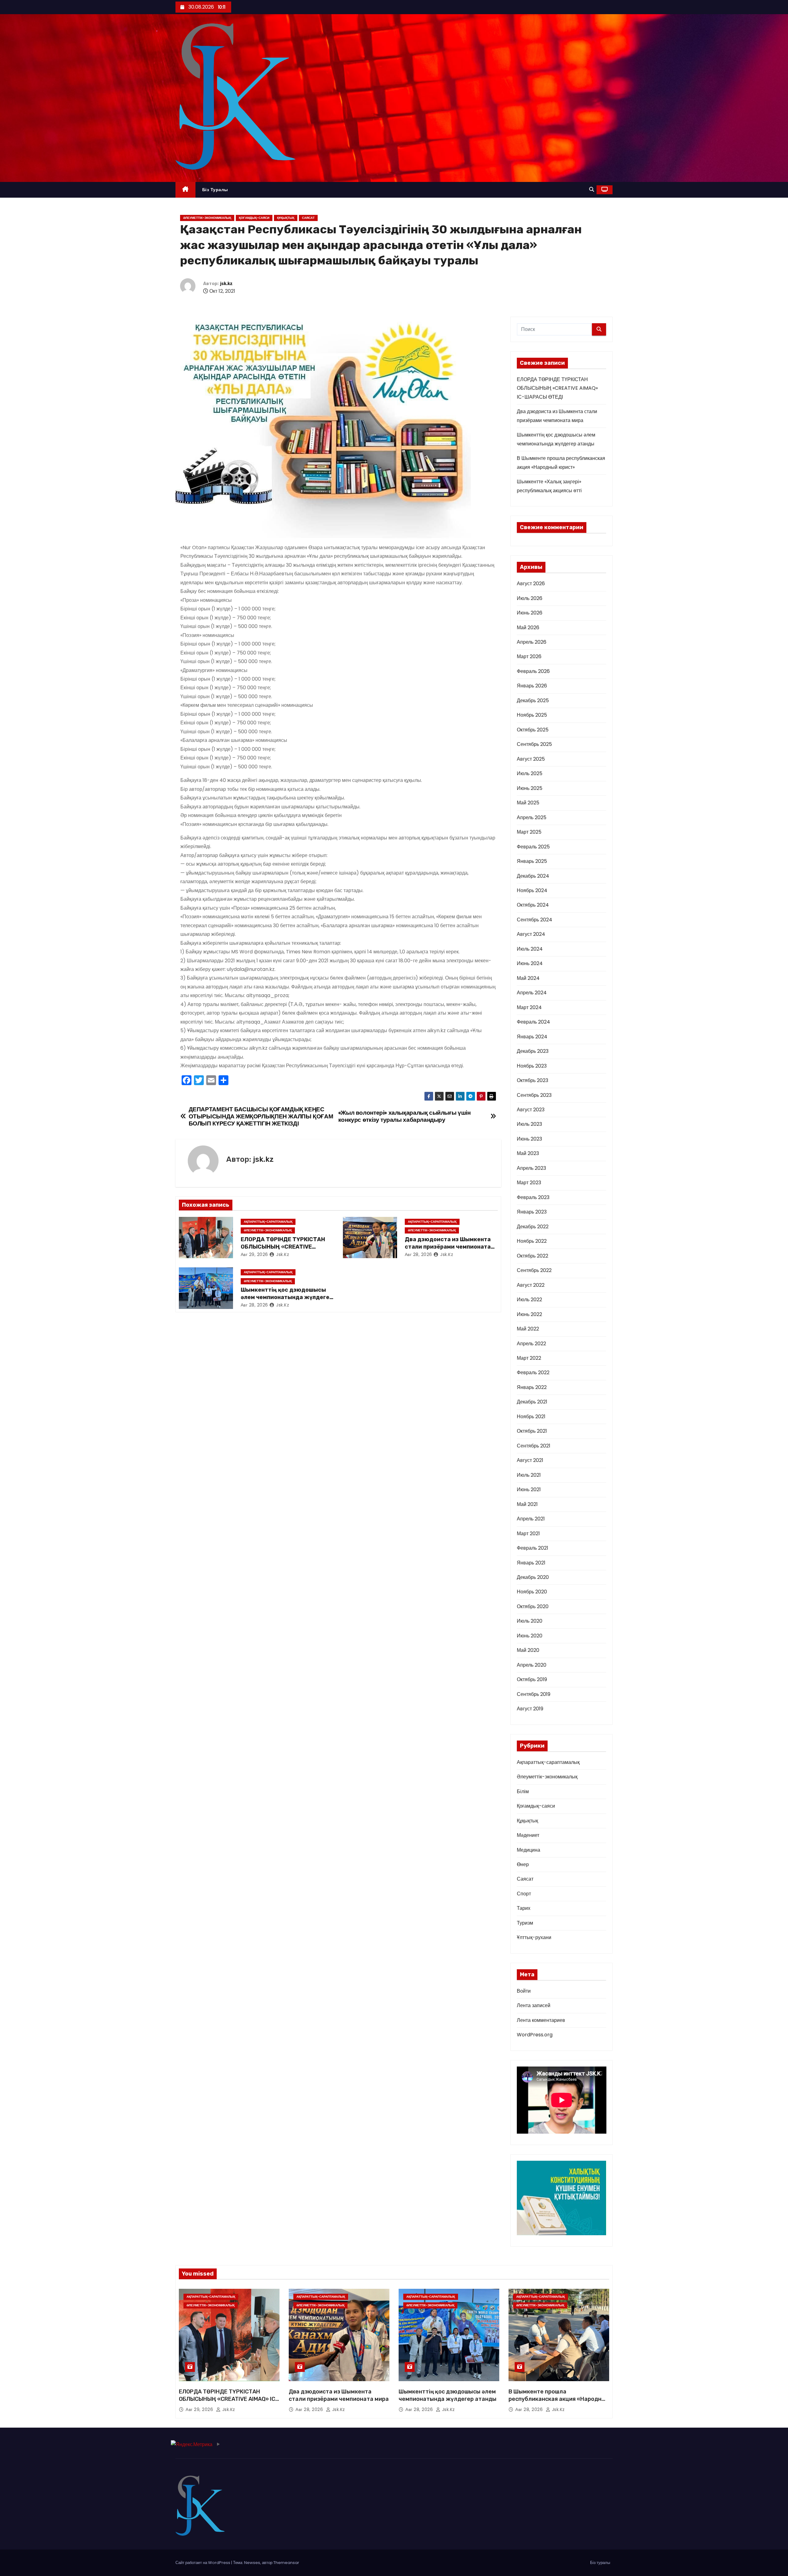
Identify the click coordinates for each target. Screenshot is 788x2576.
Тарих (524, 1908)
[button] (592, 189)
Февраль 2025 (533, 847)
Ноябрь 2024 (532, 890)
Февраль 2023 (533, 1197)
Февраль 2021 (533, 1548)
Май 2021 (527, 1504)
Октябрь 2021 (532, 1431)
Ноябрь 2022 (532, 1241)
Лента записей (534, 2005)
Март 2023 (529, 1183)
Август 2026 (531, 584)
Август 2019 (530, 1709)
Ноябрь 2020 (532, 1592)
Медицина (529, 1850)
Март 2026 (529, 656)
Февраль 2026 (533, 671)
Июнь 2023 (529, 1139)
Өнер (523, 1864)
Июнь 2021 (529, 1489)
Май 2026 (528, 628)
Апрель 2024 (532, 993)
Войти (524, 1991)
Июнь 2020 (530, 1636)
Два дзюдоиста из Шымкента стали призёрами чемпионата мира (448, 1247)
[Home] (185, 190)
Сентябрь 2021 (534, 1446)
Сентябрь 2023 (534, 1095)
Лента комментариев (541, 2020)
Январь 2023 (532, 1212)
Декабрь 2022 (533, 1227)
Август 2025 (531, 759)
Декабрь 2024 (533, 876)
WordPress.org (535, 2035)
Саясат (308, 218)
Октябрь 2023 (533, 1080)
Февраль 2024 (533, 1022)
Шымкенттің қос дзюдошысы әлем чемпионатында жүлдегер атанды (287, 1297)
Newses (252, 2563)
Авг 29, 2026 (254, 1254)
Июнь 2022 (529, 1314)
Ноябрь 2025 (532, 715)
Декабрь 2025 (533, 700)
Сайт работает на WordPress (203, 2563)
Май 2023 (528, 1153)
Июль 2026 (530, 598)
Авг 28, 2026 (418, 1254)
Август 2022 (531, 1285)
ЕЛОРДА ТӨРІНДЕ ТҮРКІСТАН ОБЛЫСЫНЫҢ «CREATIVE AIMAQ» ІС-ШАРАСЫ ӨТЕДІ (283, 1247)
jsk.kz (226, 284)
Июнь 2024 (530, 963)
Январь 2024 (532, 1037)
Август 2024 (531, 934)
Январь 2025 (532, 861)
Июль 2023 (529, 1124)
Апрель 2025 (532, 817)
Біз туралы (215, 190)
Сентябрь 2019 (534, 1694)
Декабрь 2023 (533, 1051)
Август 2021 (530, 1460)
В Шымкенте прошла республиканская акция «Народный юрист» (559, 2399)
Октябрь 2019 (532, 1679)
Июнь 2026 (530, 613)
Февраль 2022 (533, 1373)
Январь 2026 (532, 686)
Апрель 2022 (531, 1344)
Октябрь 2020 (533, 1606)
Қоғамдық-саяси (254, 218)
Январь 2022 (532, 1387)
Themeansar (286, 2563)
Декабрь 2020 (533, 1577)
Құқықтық (286, 218)
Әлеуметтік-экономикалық (207, 218)
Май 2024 (528, 978)
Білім (523, 1791)
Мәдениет (528, 1835)
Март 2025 (529, 832)
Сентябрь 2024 (535, 920)
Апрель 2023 (531, 1168)
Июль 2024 (530, 949)
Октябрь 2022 (533, 1256)
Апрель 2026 (532, 642)
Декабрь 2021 (532, 1402)
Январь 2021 (531, 1563)
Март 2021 (528, 1534)
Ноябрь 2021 (531, 1417)
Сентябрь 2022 (534, 1270)
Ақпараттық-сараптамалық (268, 1222)
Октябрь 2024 (533, 905)
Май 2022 (528, 1329)
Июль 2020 (530, 1621)
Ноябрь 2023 (532, 1066)
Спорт (524, 1894)
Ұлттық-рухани (534, 1937)
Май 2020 (528, 1650)
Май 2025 (528, 803)
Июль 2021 (529, 1475)
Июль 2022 (529, 1300)
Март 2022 (529, 1358)
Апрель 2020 (532, 1665)
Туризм (525, 1923)
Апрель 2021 (531, 1519)
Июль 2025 (530, 773)
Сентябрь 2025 (534, 744)
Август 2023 (531, 1110)
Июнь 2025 (530, 788)
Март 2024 (529, 1007)
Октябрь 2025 (533, 730)
